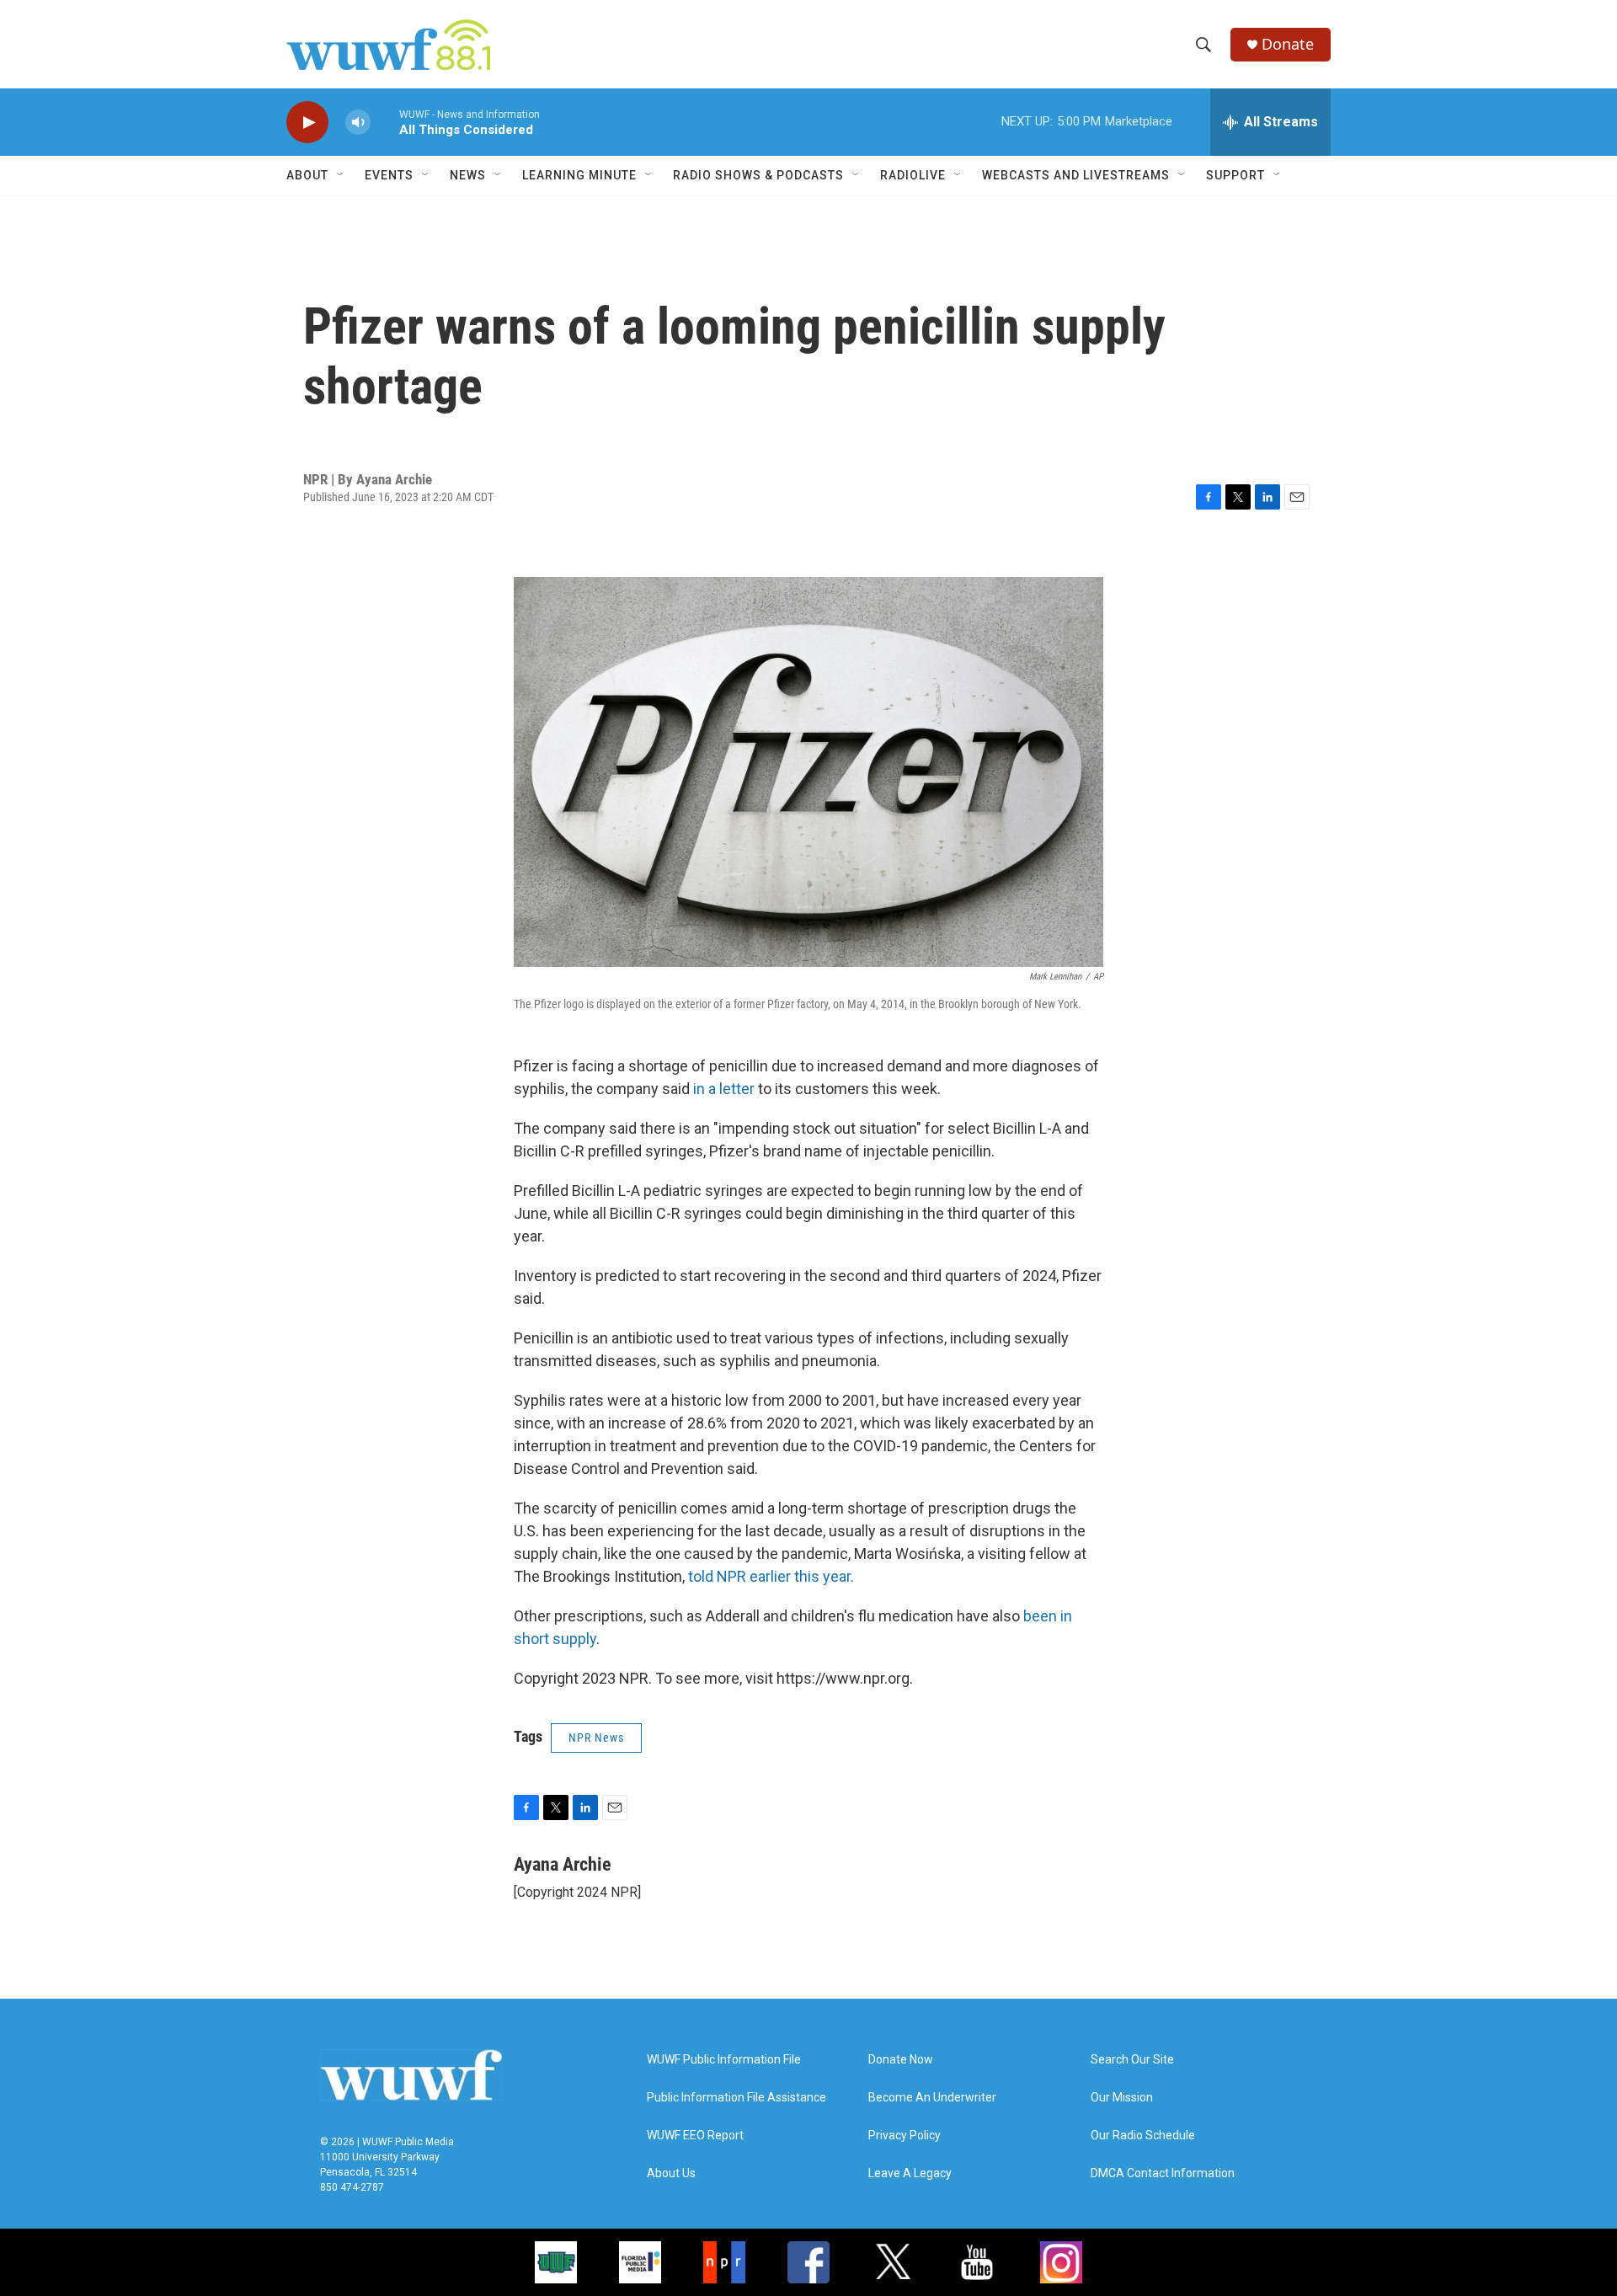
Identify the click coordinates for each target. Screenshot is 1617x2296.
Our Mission (1122, 2098)
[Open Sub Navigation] (341, 175)
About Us (671, 2173)
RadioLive (913, 175)
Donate (1288, 44)
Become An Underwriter (932, 2098)
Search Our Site (1132, 2060)
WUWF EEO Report (695, 2136)
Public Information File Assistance (736, 2098)
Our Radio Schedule (1143, 2136)
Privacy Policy (905, 2136)
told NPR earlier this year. (771, 1576)
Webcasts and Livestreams (1076, 175)
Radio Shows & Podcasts (758, 175)
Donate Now (901, 2060)
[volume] (358, 123)
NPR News (596, 1738)
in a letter (722, 1089)
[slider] (385, 122)
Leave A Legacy (910, 2173)
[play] (307, 123)
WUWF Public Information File (724, 2060)
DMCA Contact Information (1163, 2173)
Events (389, 175)
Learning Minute (579, 175)
